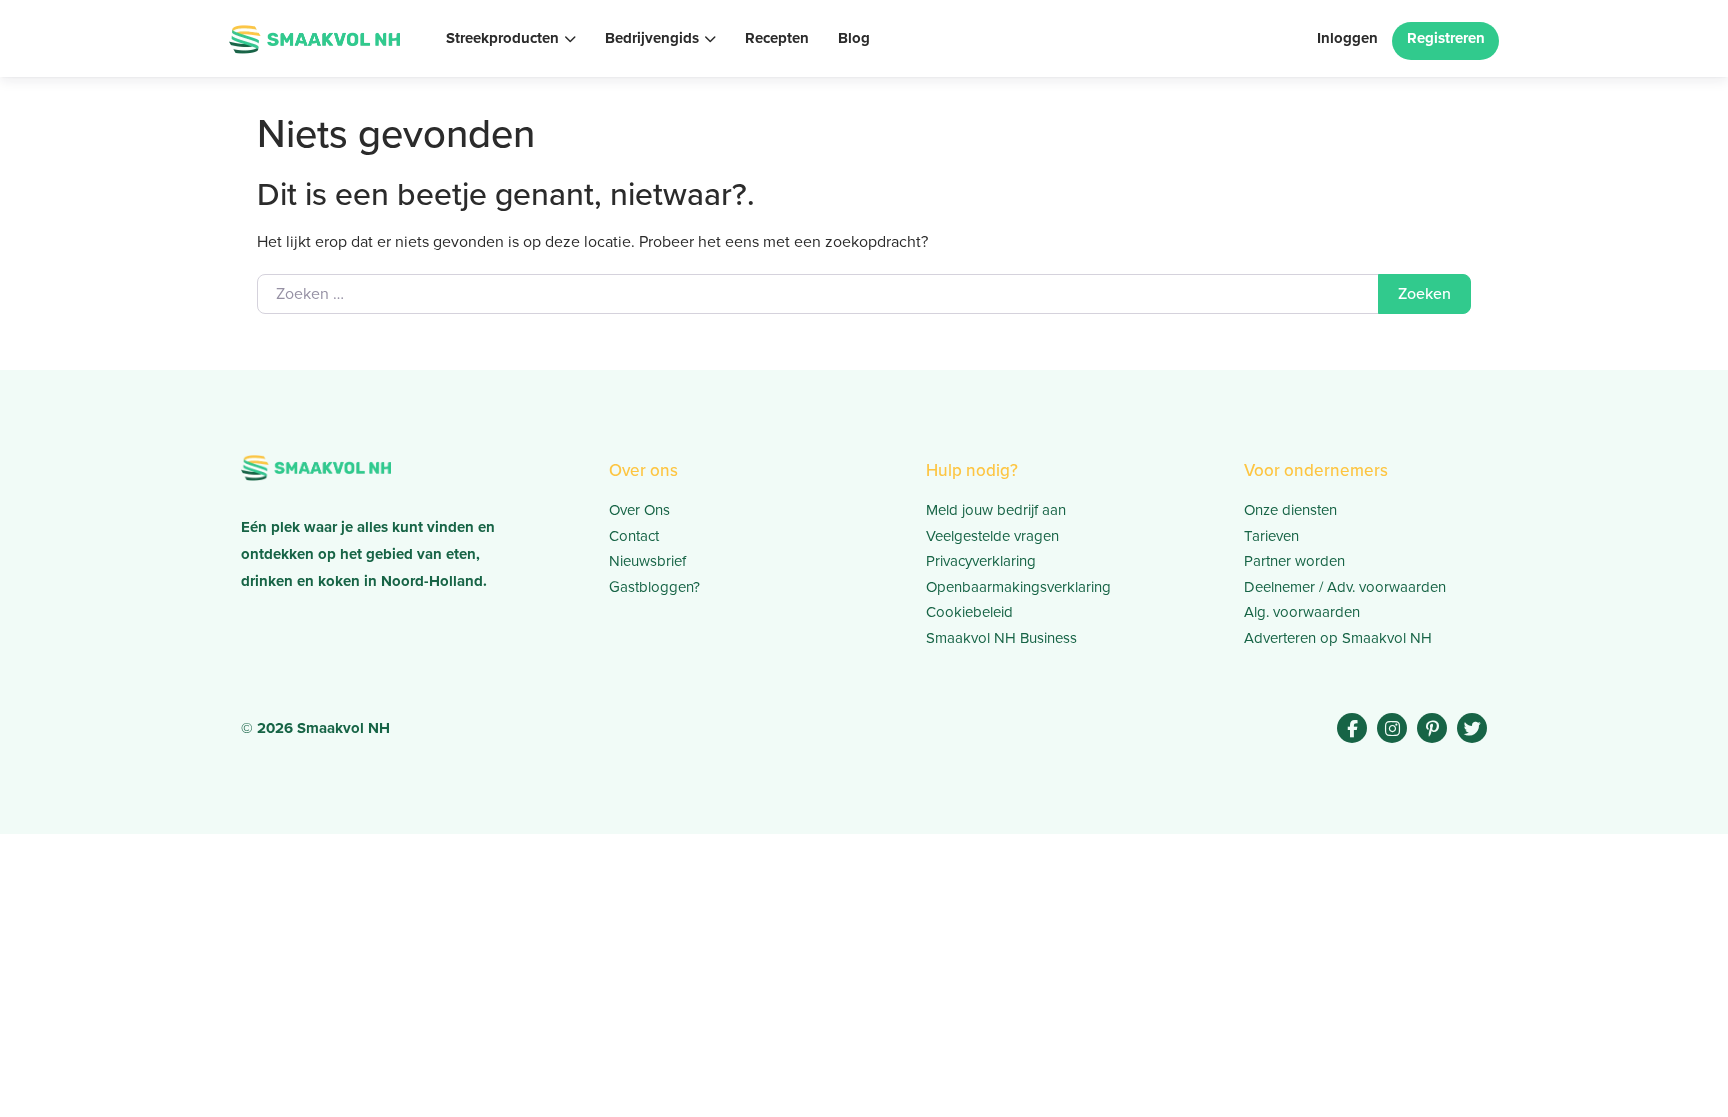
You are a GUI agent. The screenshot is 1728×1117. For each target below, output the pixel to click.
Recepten (777, 38)
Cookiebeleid (969, 612)
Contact (634, 536)
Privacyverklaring (981, 561)
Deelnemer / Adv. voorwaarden (1345, 587)
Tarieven (1271, 536)
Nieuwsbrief (647, 561)
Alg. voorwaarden (1302, 612)
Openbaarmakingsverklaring (1018, 587)
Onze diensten (1290, 510)
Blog (854, 38)
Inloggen (1347, 38)
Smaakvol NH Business (1001, 638)
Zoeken (1424, 293)
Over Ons (639, 510)
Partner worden (1294, 561)
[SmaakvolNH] (314, 37)
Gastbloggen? (654, 587)
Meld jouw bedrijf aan (996, 510)
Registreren (1446, 38)
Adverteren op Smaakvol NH (1338, 638)
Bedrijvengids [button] (652, 38)
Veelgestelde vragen (992, 536)
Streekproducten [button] (502, 38)
